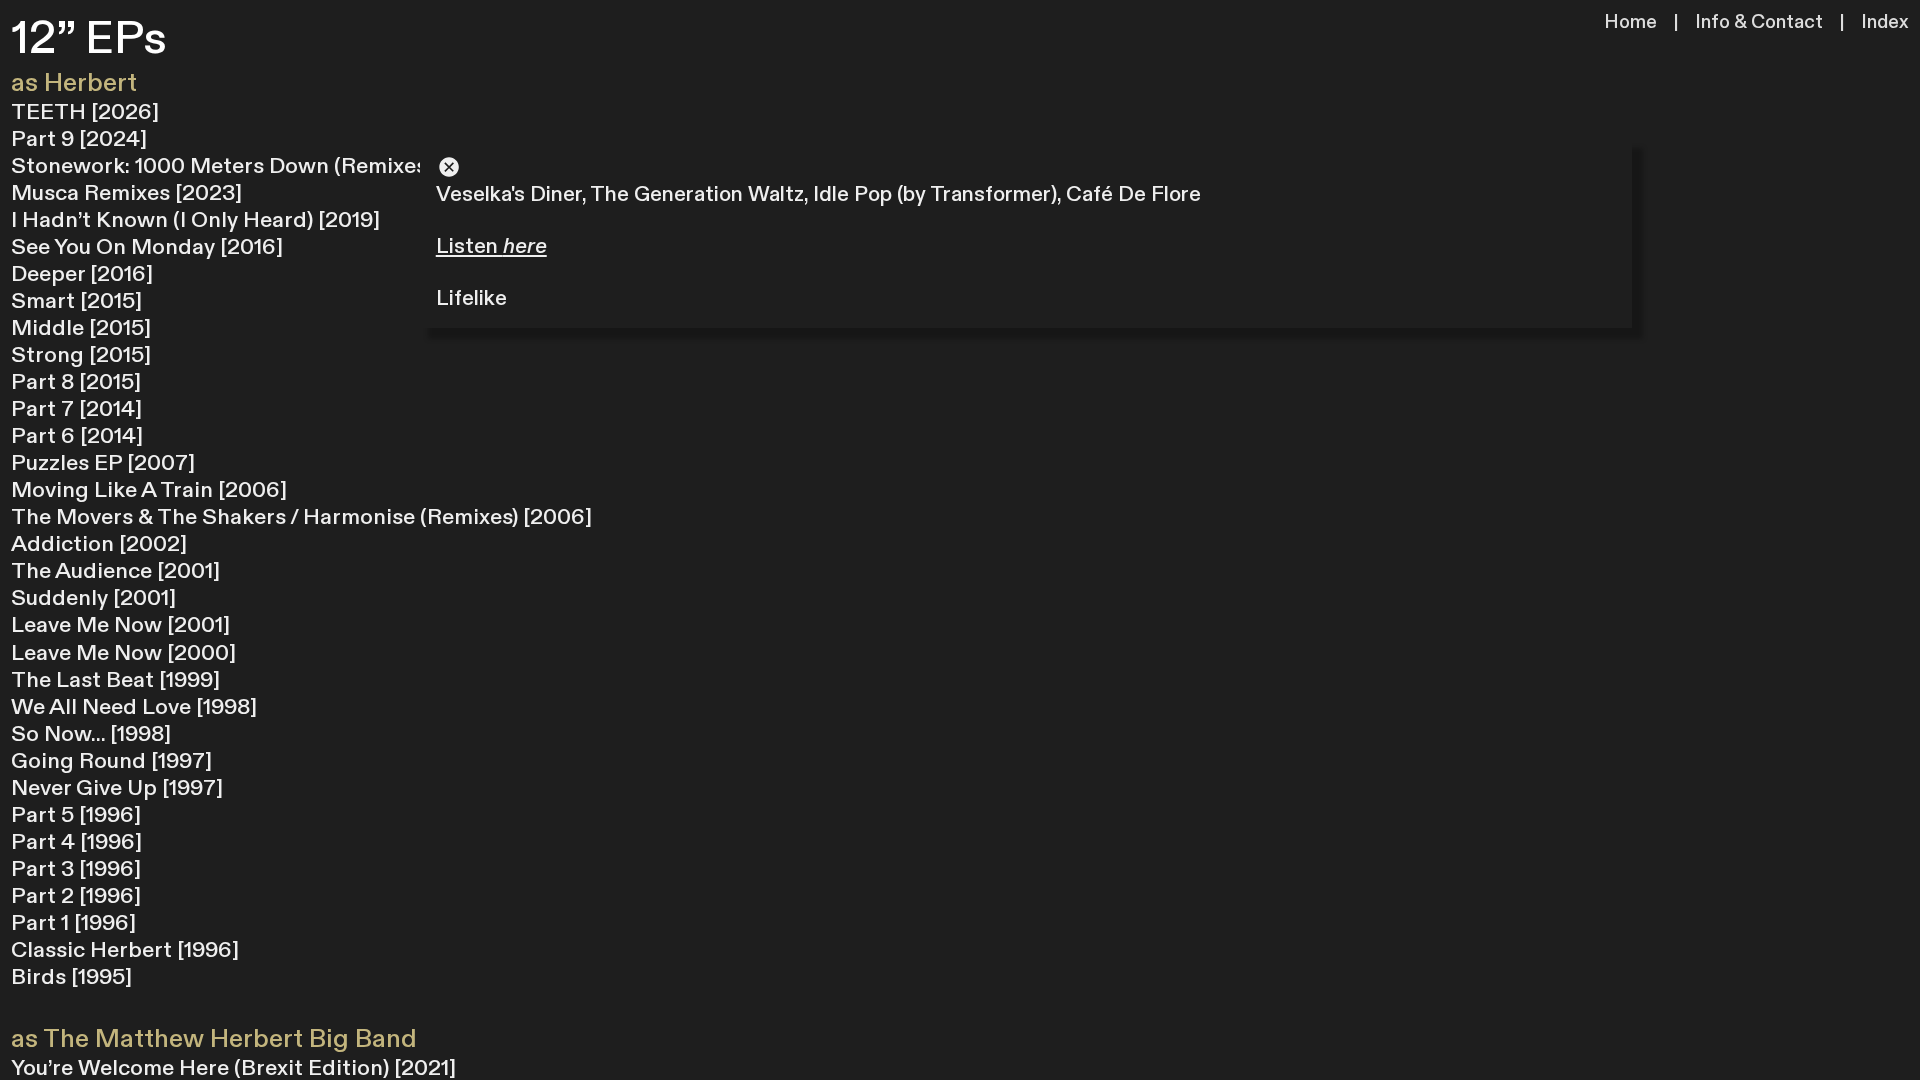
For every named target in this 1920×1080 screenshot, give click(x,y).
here (525, 246)
